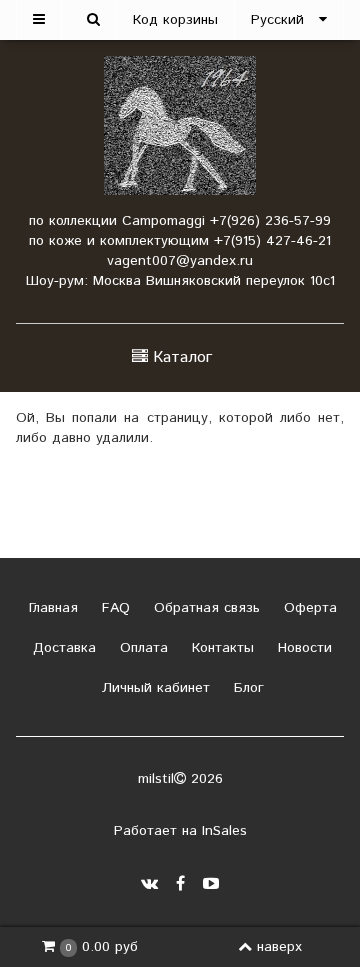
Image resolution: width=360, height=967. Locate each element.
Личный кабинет (153, 688)
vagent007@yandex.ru (180, 261)
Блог (246, 688)
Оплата (141, 648)
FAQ (113, 608)
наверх (279, 947)
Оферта (308, 608)
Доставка (62, 648)
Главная (51, 608)
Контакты (220, 648)
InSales (224, 831)
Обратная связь (204, 608)
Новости (302, 648)
